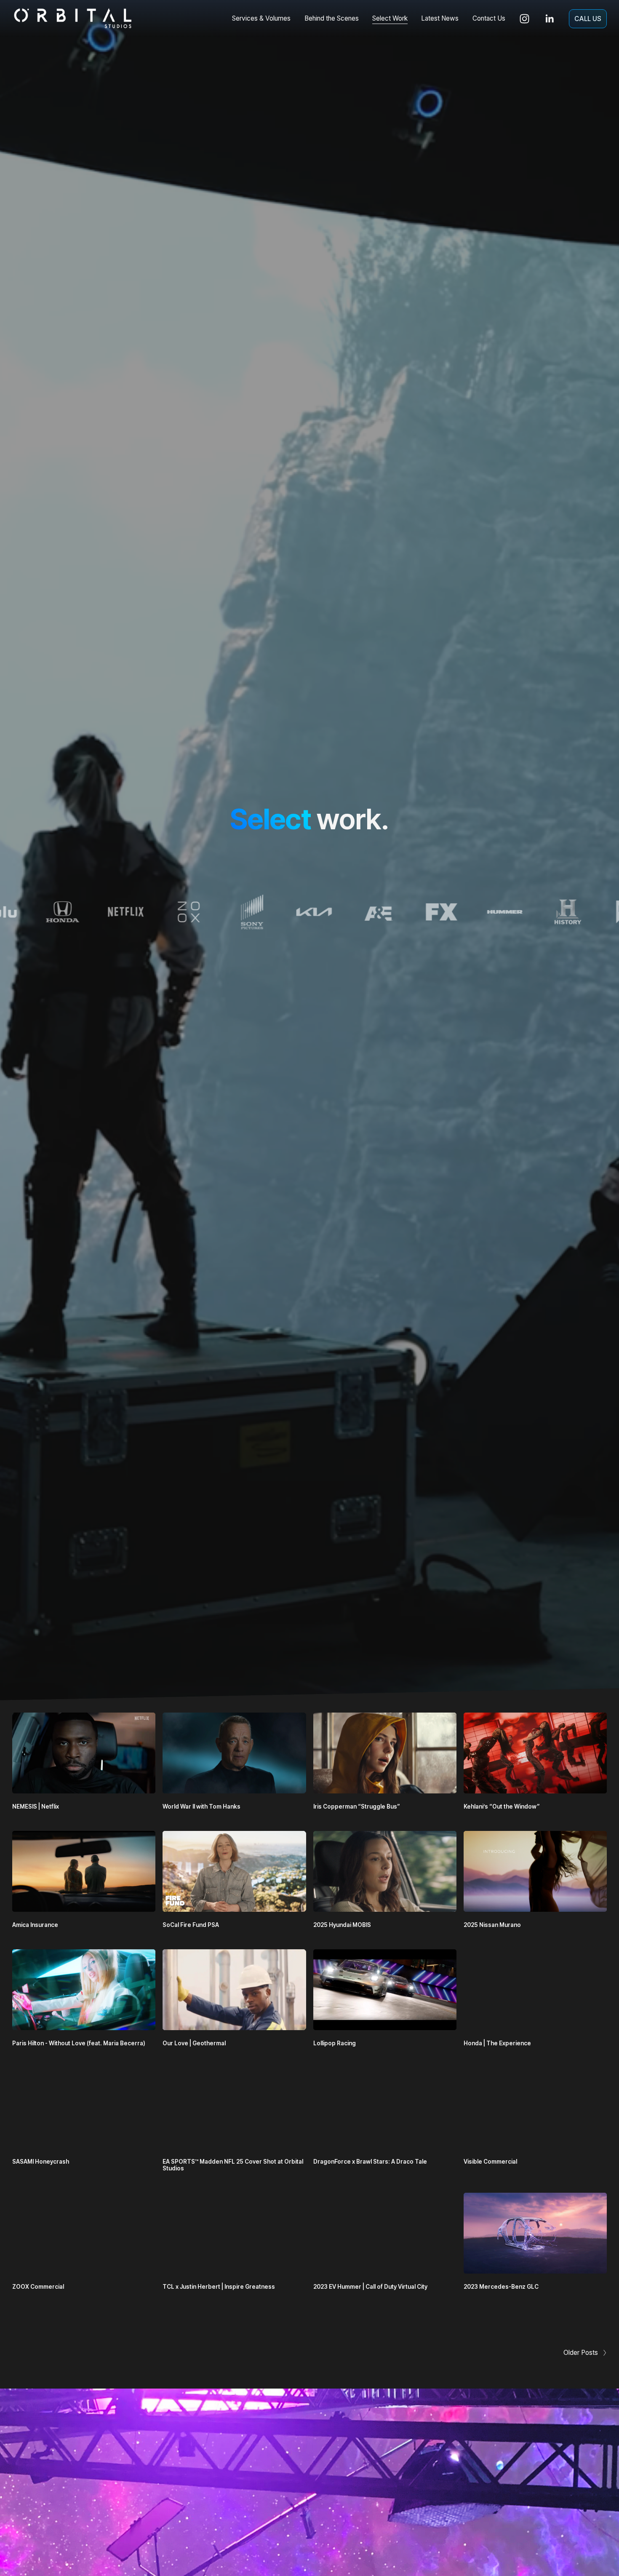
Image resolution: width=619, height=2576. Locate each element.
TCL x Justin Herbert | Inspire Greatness (219, 2287)
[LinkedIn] (549, 19)
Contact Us (489, 18)
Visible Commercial (490, 2162)
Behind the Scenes (332, 18)
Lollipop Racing (335, 2043)
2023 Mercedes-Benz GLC (501, 2287)
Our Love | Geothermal (194, 2043)
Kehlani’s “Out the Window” (502, 1806)
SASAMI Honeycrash (41, 2162)
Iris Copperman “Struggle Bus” (357, 1806)
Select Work (390, 18)
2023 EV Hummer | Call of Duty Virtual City (370, 2287)
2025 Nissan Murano (492, 1925)
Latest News (440, 18)
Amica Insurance (35, 1925)
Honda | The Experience (497, 2043)
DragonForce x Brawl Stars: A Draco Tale (370, 2162)
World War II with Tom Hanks (201, 1806)
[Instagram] (524, 19)
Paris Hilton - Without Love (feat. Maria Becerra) (79, 2043)
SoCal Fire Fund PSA (191, 1925)
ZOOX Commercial (38, 2287)
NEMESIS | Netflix (36, 1806)
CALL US (588, 19)
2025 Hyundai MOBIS (342, 1925)
